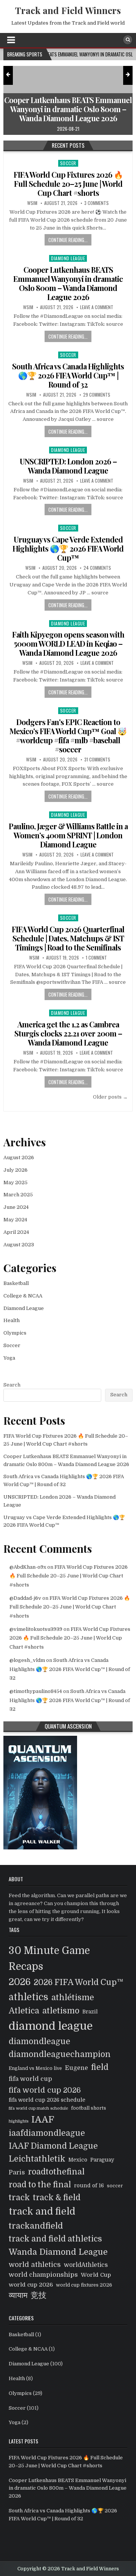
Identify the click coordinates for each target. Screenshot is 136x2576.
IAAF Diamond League (53, 2146)
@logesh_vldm (27, 1660)
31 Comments (97, 760)
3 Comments (97, 203)
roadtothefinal (56, 2172)
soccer (115, 2186)
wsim (32, 203)
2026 (20, 1982)
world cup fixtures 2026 (84, 2285)
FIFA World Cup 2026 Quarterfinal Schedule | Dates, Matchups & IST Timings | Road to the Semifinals (68, 938)
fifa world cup (30, 2079)
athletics (29, 1997)
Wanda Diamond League (58, 2252)
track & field (57, 2198)
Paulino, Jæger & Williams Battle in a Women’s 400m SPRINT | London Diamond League (68, 835)
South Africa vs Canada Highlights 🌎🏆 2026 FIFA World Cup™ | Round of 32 (68, 375)
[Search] (128, 40)
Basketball (16, 1283)
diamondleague (39, 2041)
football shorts (89, 2108)
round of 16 (89, 2186)
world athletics (35, 2264)
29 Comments (97, 395)
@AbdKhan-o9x (28, 1567)
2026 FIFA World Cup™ (79, 1982)
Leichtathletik (37, 2159)
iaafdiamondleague (47, 2133)
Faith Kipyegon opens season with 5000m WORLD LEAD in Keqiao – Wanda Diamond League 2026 (68, 643)
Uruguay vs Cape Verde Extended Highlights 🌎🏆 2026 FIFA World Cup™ (68, 548)
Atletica (24, 2011)
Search (12, 1385)
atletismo (61, 2011)
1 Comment (96, 958)
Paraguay (102, 2160)
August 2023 (19, 1245)
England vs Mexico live (35, 2068)
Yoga (9, 1358)
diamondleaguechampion (60, 2054)
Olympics (15, 1333)
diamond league (51, 2026)
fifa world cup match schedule (38, 2108)
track (19, 2197)
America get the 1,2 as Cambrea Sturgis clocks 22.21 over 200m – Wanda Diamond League (68, 1033)
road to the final (40, 2185)
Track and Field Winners (68, 10)
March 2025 (18, 1195)
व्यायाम (18, 2295)
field (100, 2067)
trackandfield (36, 2226)
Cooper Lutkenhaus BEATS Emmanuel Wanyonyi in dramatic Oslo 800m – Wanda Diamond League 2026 (68, 283)
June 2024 (16, 1207)
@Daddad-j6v (25, 1598)
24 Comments (97, 568)
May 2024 (15, 1220)
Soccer (68, 163)
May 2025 (15, 1182)
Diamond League (68, 258)
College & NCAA (23, 1296)
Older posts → (110, 1097)
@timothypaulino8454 (36, 1691)
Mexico (78, 2160)
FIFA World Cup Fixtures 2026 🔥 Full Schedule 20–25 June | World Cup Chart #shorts (68, 184)
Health (12, 1320)
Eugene (76, 2068)
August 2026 (19, 1157)
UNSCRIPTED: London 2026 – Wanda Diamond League (68, 466)
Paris (17, 2172)
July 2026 (15, 1170)
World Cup (96, 2275)
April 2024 (16, 1232)
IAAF (43, 2120)
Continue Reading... (68, 240)
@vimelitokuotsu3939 (36, 1629)
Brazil (90, 2012)
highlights (19, 2121)
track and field (42, 2212)
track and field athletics (55, 2239)
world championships (43, 2275)
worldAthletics (86, 2265)
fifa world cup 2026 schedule (47, 2100)
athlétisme (73, 1998)
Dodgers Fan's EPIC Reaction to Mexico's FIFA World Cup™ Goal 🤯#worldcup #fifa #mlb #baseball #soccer (68, 735)
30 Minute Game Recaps (49, 1959)
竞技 (39, 2295)
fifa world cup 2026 (45, 2090)
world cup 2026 (31, 2285)
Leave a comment (97, 307)
